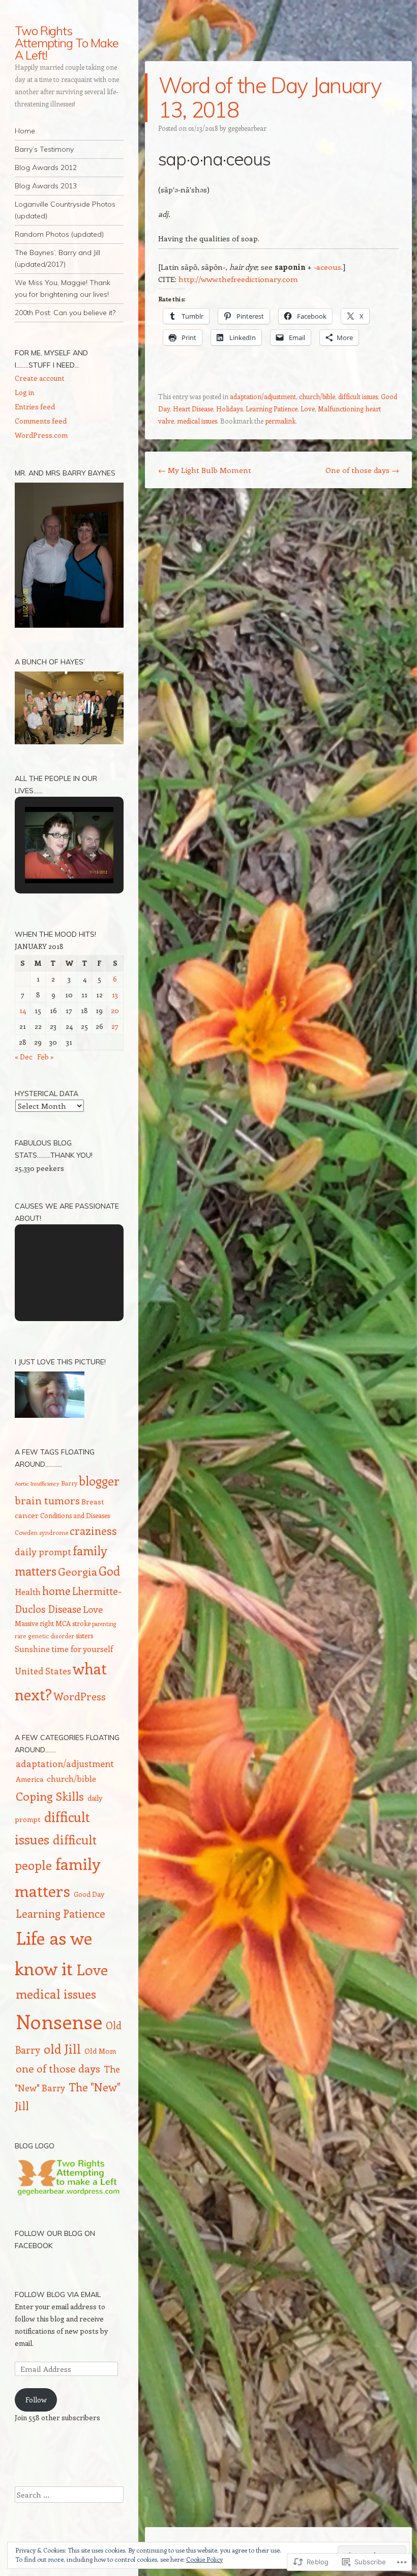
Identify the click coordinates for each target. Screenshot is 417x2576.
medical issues (197, 421)
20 (115, 1010)
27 (115, 1026)
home (56, 1591)
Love (308, 409)
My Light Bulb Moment (205, 470)
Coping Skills (50, 1796)
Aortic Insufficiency (37, 1483)
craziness (93, 1531)
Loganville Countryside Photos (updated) (65, 210)
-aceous (327, 267)
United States (43, 1671)
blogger (99, 1480)
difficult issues (358, 396)
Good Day (89, 1894)
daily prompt (43, 1552)
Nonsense (59, 2021)
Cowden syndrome (41, 1532)
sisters (84, 1635)
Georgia (78, 1571)
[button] (46, 855)
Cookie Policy (204, 2559)
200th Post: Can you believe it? (65, 313)
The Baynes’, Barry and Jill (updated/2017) (57, 258)
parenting (104, 1624)
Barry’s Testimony (44, 149)
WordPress (80, 1696)
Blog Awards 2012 (46, 167)
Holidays (229, 409)
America (29, 1779)
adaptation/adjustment (263, 396)
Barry (69, 1483)
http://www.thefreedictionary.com (238, 279)
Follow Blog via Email (58, 2294)
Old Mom (100, 2051)
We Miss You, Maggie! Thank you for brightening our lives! (63, 288)
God (109, 1571)
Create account (40, 378)
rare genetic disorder (44, 1636)
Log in (24, 392)
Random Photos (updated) (59, 234)
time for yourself (82, 1649)
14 (23, 1010)
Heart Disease (193, 409)
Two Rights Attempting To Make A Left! (67, 43)
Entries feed (35, 407)
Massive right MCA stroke (53, 1623)
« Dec (24, 1057)
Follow (36, 2400)
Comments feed (41, 421)
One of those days (362, 470)
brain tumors (47, 1500)
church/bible (317, 396)
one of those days (58, 2068)
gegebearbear (247, 128)
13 (115, 995)
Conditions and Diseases (75, 1515)
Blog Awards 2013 (46, 186)
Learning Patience (272, 409)
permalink (280, 421)
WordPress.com (41, 435)
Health (28, 1591)
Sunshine (32, 1649)
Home (25, 131)
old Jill (62, 2049)
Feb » (46, 1057)
